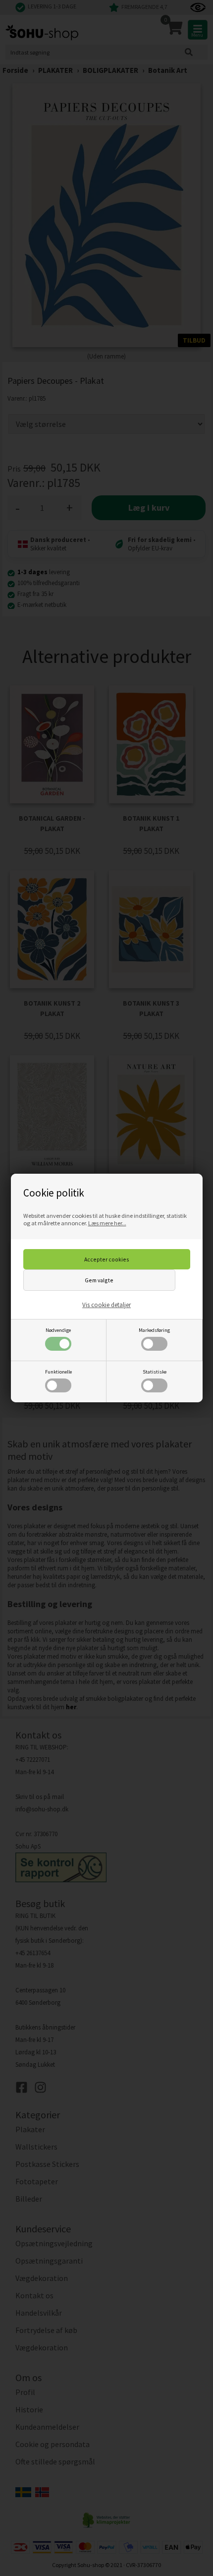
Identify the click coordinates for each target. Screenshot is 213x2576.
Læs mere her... (107, 1223)
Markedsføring (154, 1330)
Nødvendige (58, 1330)
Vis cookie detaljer (106, 1305)
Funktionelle (58, 1372)
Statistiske (155, 1372)
